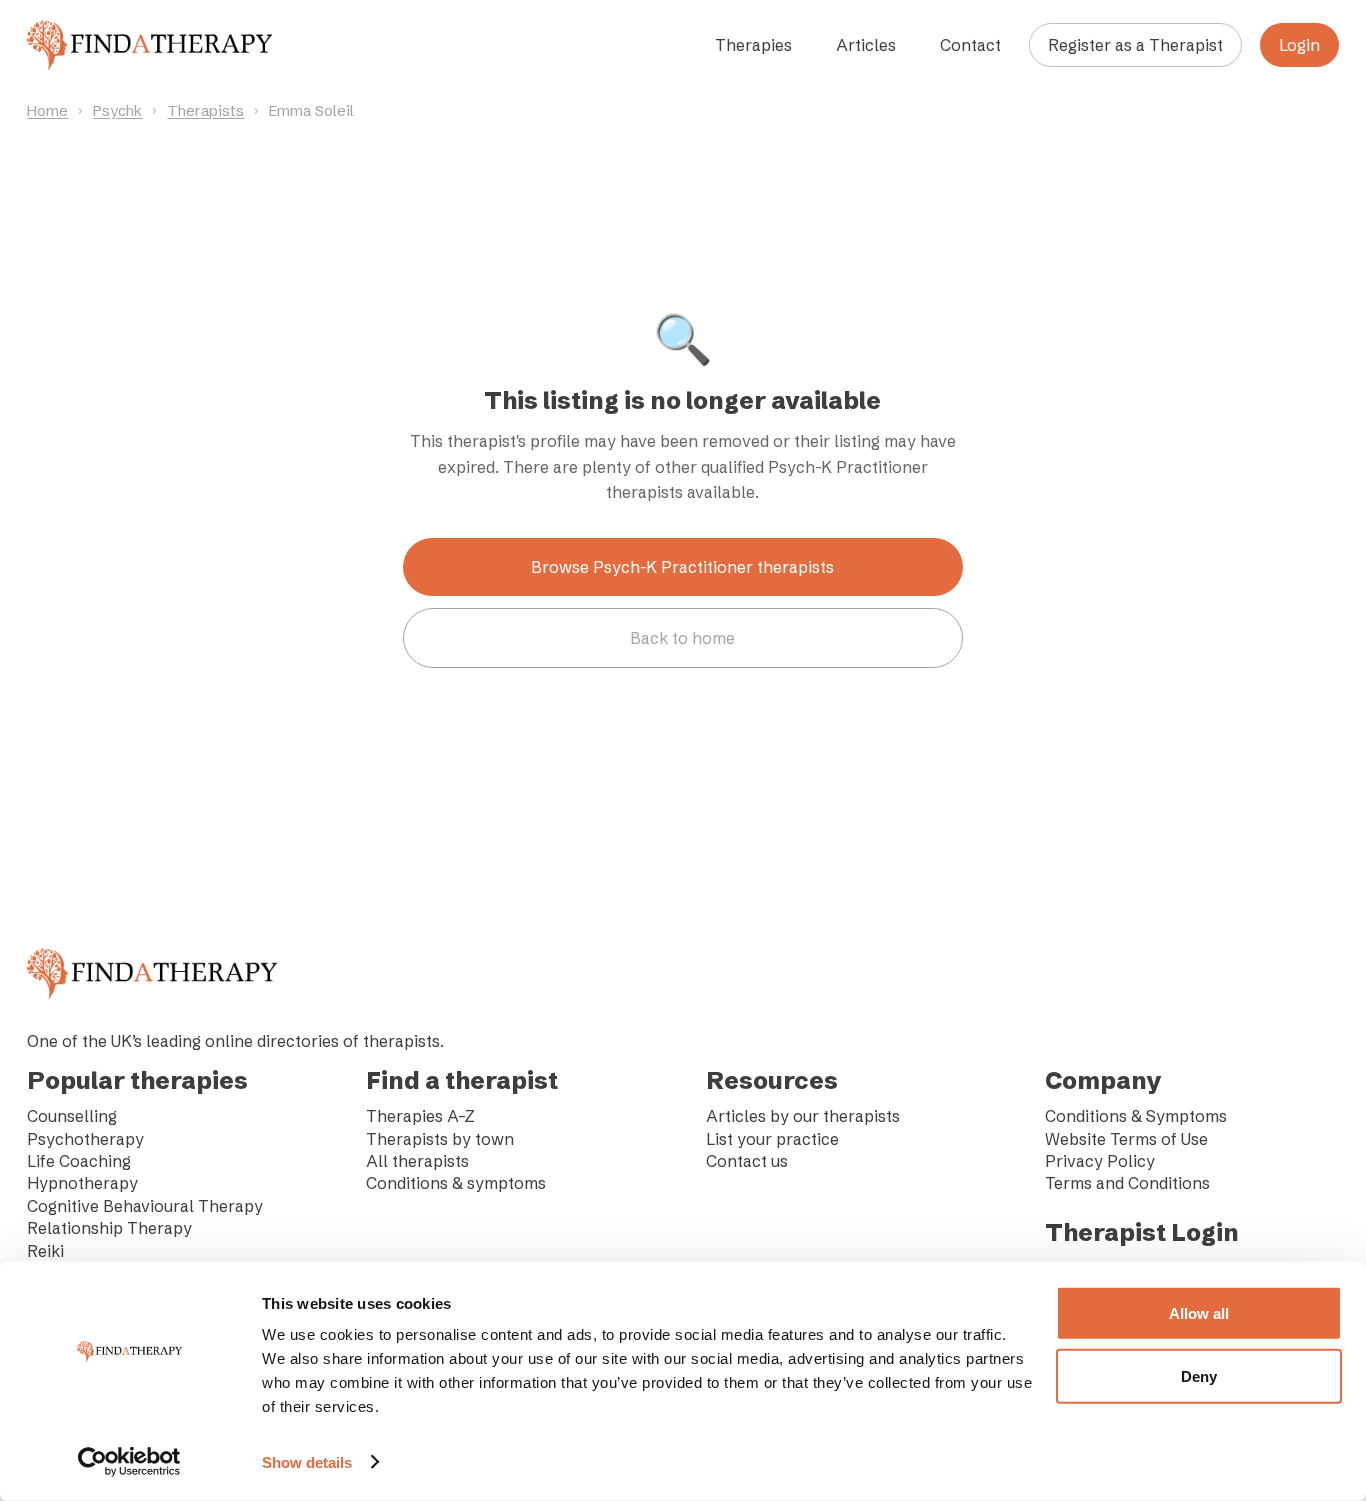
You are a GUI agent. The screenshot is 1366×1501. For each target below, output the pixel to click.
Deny (1199, 1375)
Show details (307, 1462)
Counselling (72, 1116)
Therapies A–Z (420, 1116)
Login (1299, 45)
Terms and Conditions (1127, 1183)
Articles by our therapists (803, 1116)
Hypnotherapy (82, 1183)
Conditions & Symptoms (1136, 1116)
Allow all (1199, 1313)
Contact (970, 45)
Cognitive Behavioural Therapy (145, 1206)
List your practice (772, 1139)
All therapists (417, 1161)
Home (47, 110)
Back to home (682, 638)
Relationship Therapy (109, 1228)
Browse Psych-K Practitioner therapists (682, 567)
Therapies (753, 45)
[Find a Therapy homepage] (149, 45)
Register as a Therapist (1135, 45)
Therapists (205, 110)
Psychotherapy (85, 1139)
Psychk (117, 110)
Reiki (45, 1251)
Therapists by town (440, 1139)
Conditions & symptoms (456, 1183)
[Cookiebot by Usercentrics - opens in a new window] (129, 1462)
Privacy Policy (1100, 1161)
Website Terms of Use (1126, 1139)
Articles (866, 45)
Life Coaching (79, 1161)
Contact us (747, 1161)
